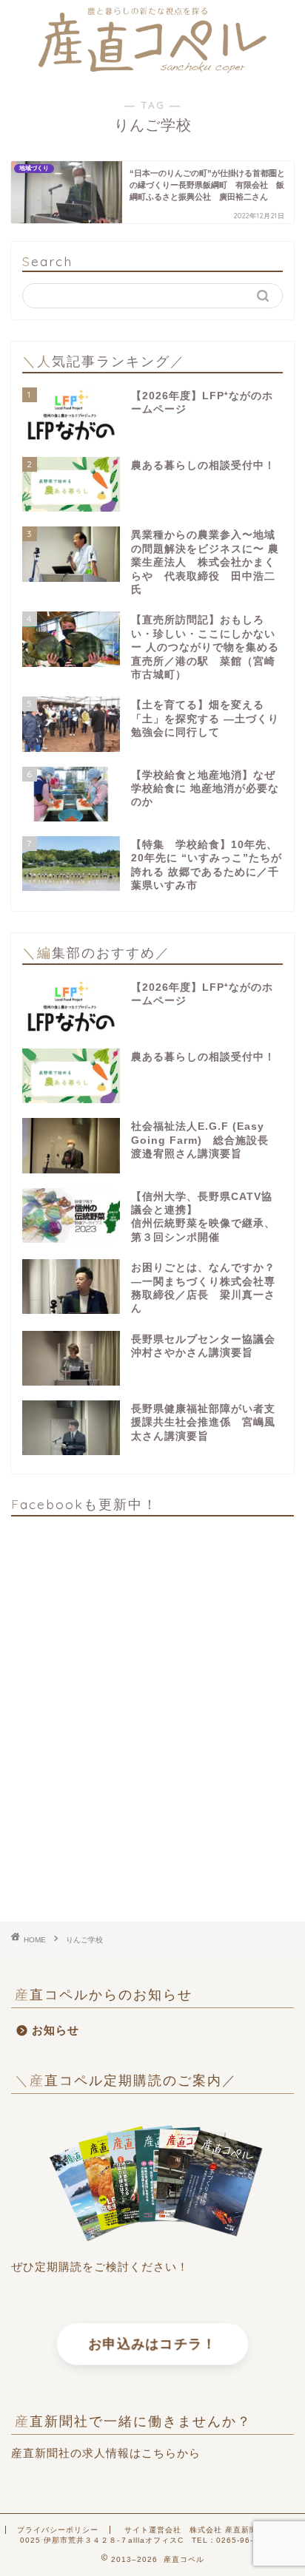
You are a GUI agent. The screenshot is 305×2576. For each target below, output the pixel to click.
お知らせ (56, 2030)
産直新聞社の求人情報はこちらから (106, 2453)
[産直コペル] (153, 68)
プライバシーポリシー (58, 2530)
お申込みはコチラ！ (153, 2345)
